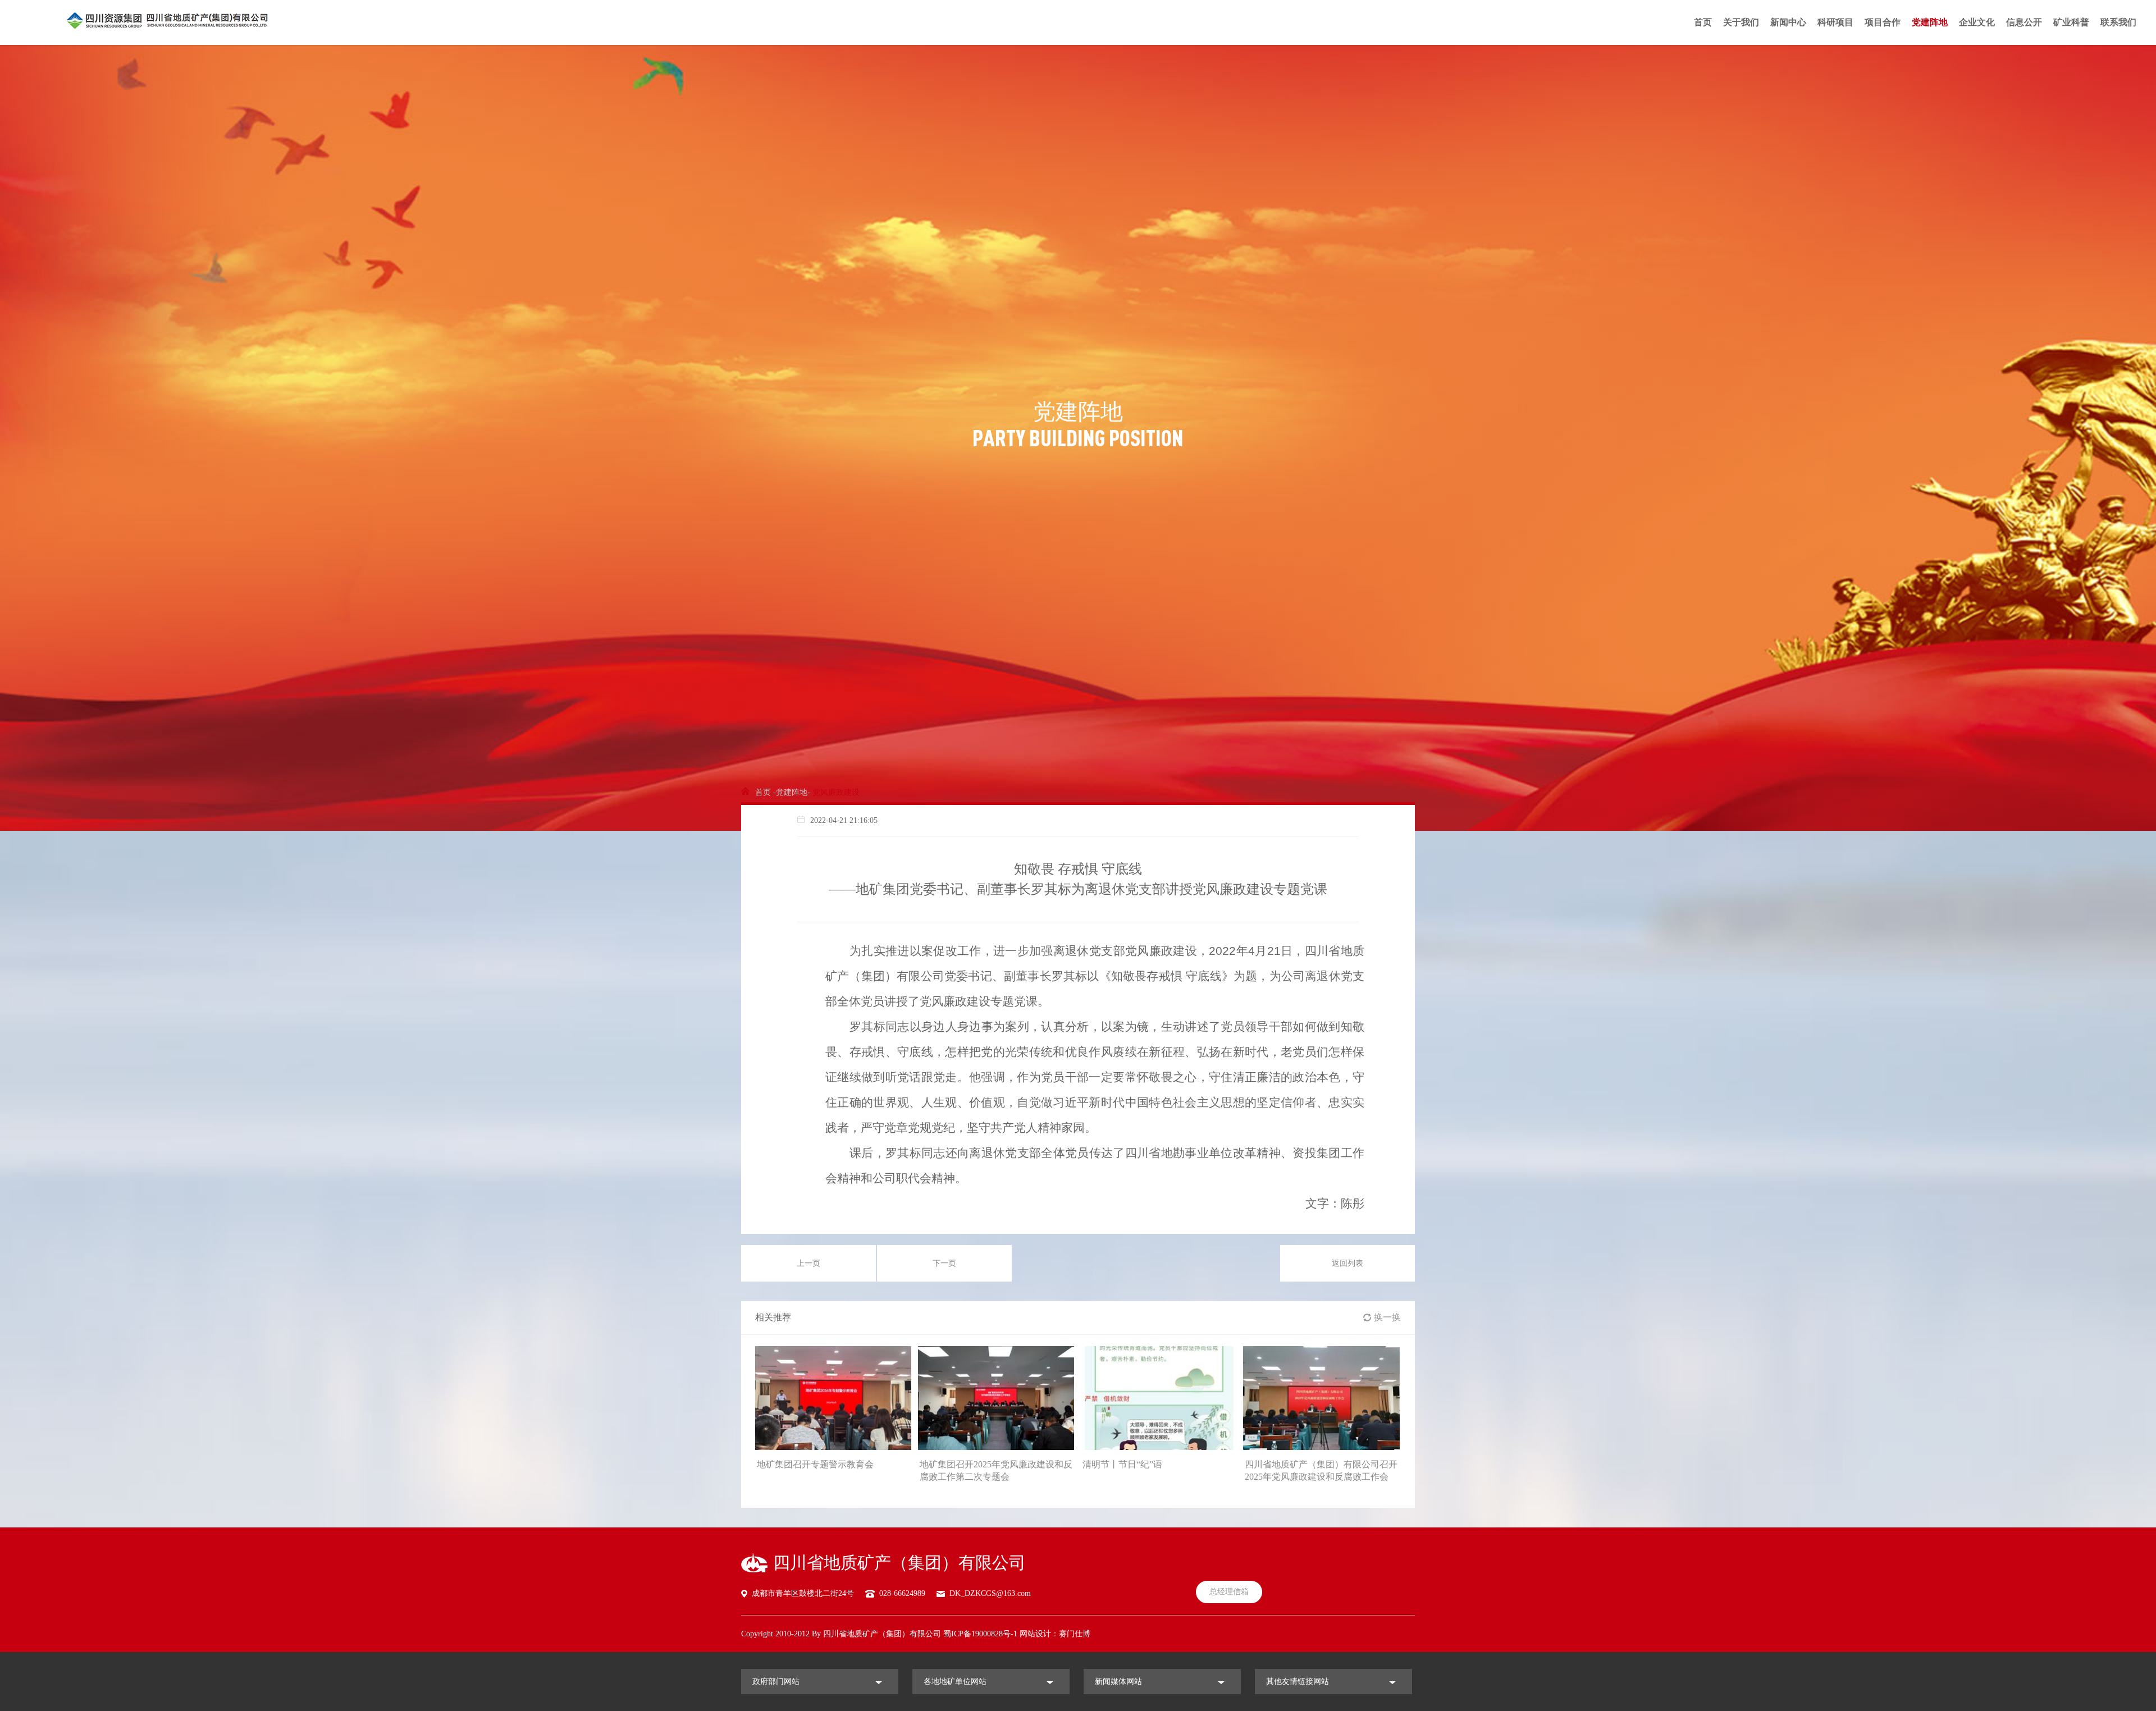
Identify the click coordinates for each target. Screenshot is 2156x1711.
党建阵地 (1930, 22)
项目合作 (1883, 22)
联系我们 (2118, 22)
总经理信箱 (1229, 1592)
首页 (1703, 22)
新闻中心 (1788, 22)
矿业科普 (2071, 22)
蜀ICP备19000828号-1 (980, 1634)
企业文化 (1977, 22)
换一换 (1387, 1317)
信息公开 (2024, 22)
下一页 (944, 1263)
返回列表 (1347, 1263)
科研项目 (1835, 22)
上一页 (808, 1263)
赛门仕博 (1075, 1634)
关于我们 (1741, 22)
